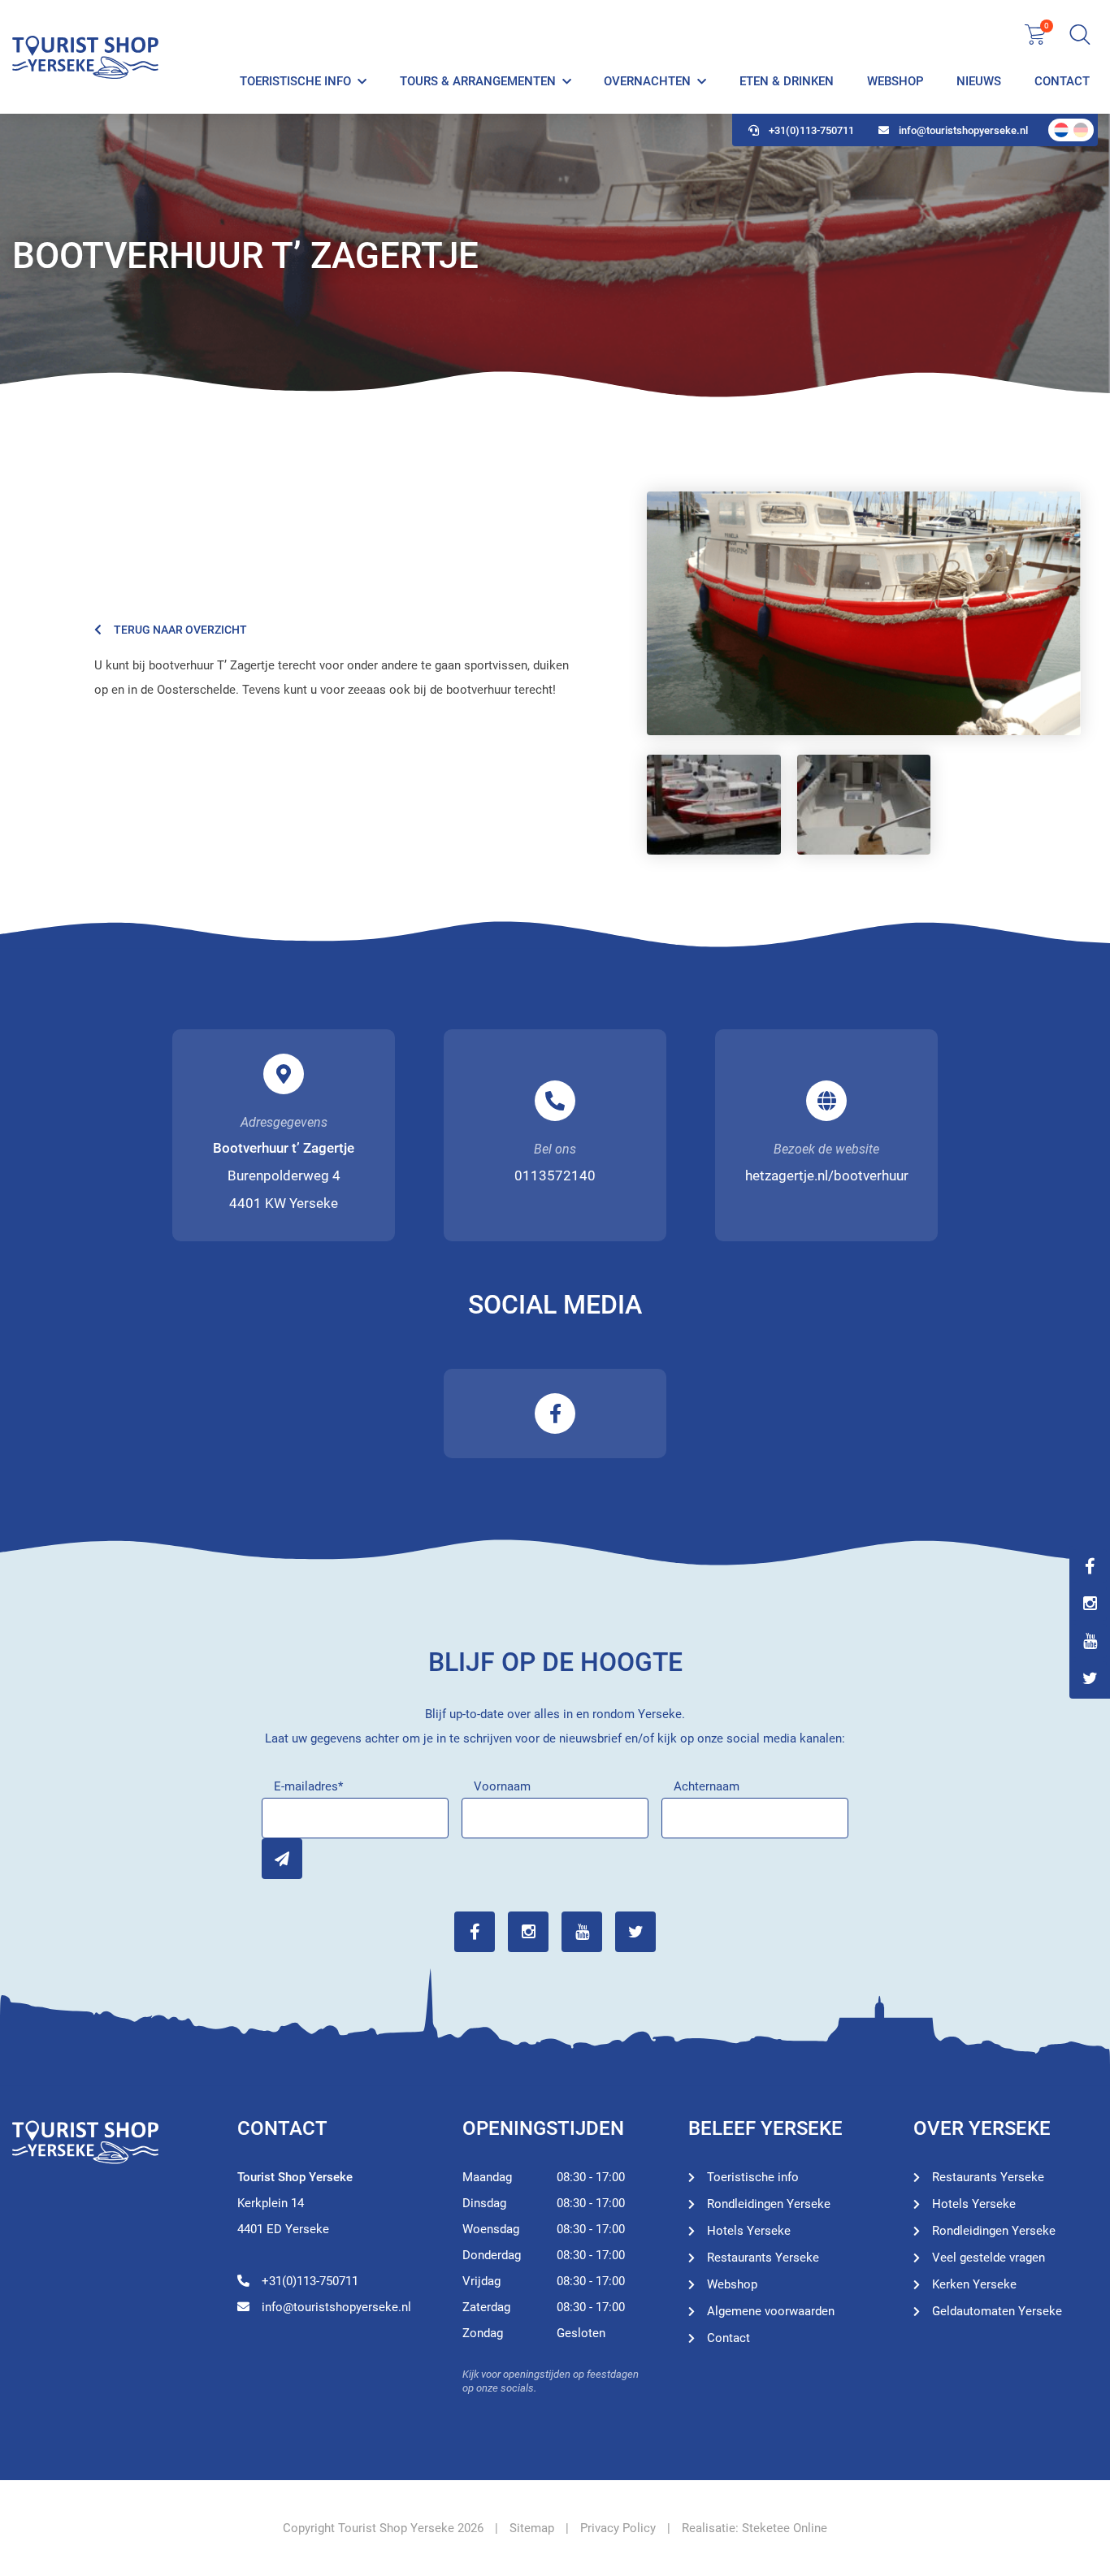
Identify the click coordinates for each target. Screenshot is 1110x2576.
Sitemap (532, 2528)
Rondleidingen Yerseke (769, 2204)
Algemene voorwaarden (771, 2311)
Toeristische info (295, 81)
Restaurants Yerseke (763, 2258)
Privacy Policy (618, 2528)
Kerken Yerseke (974, 2284)
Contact (1062, 81)
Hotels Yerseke (749, 2231)
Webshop (895, 81)
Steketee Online (785, 2528)
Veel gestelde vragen (989, 2258)
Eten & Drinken (787, 81)
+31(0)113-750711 (811, 130)
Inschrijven (282, 1859)
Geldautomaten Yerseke (997, 2311)
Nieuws (979, 81)
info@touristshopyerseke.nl (963, 130)
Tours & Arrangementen (478, 81)
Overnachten (647, 81)
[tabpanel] (555, 256)
